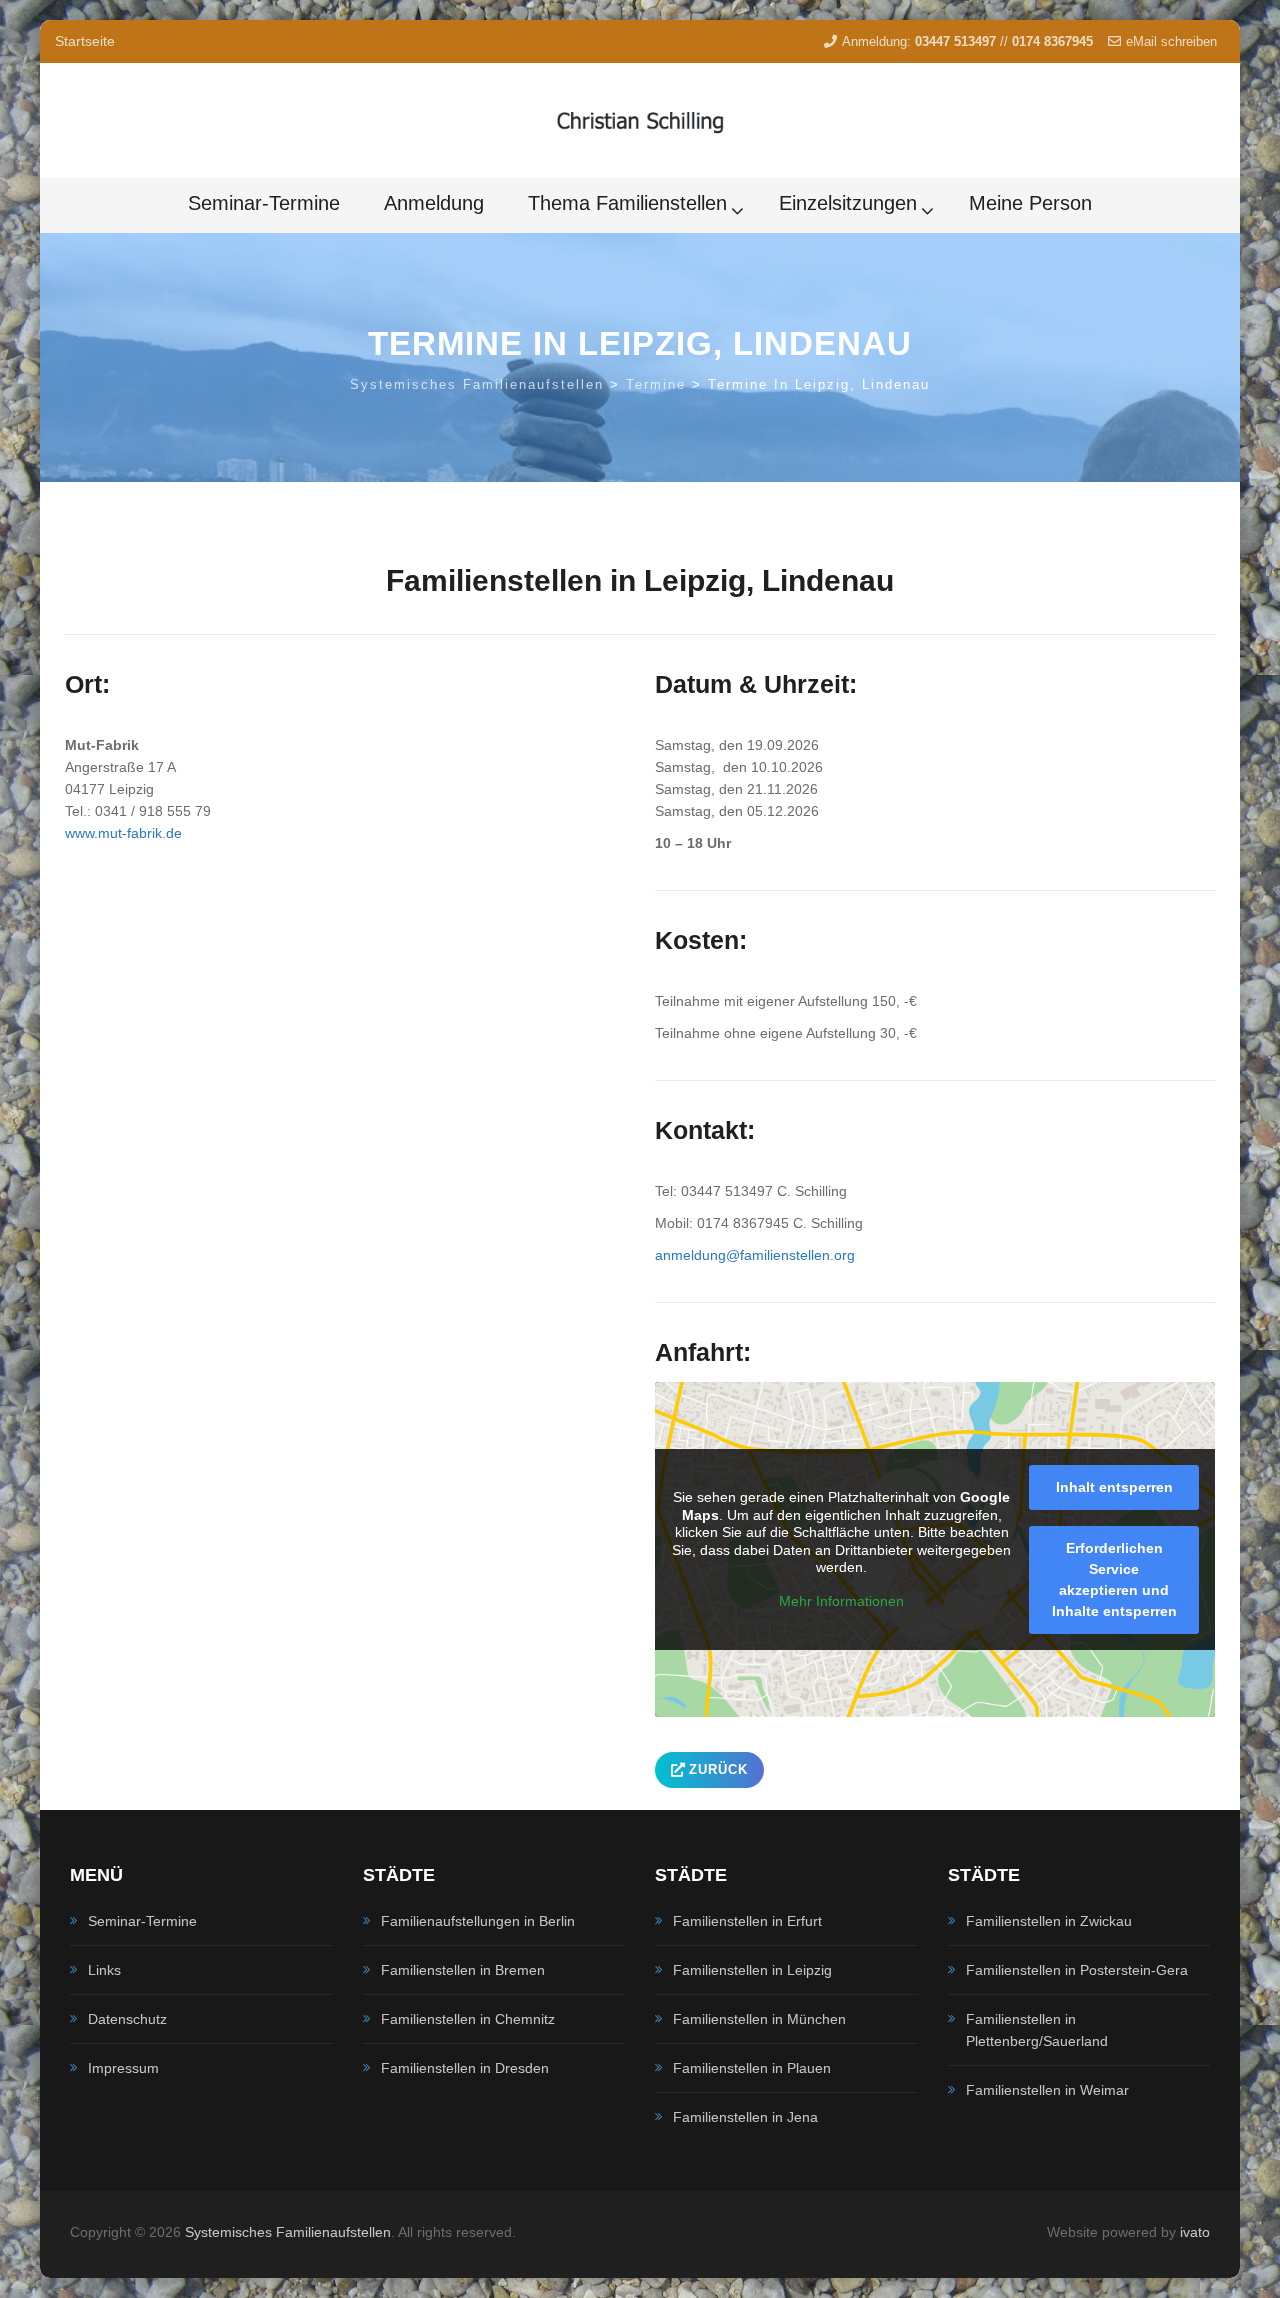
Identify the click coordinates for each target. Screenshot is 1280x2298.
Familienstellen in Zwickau (1049, 1921)
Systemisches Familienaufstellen (288, 2232)
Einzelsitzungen (848, 203)
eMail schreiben (1171, 41)
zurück (718, 1770)
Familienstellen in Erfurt (747, 1921)
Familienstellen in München (759, 2019)
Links (104, 1970)
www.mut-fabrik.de (123, 833)
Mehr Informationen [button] (841, 1601)
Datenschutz (127, 2019)
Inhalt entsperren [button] (1114, 1487)
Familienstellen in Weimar (1047, 2090)
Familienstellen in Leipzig (752, 1970)
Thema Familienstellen (627, 203)
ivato (1195, 2232)
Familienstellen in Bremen (463, 1970)
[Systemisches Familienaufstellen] (640, 121)
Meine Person (1030, 203)
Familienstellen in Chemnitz (468, 2019)
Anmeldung (434, 203)
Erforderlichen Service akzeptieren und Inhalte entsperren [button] (1114, 1579)
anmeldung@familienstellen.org (755, 1255)
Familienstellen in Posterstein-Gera (1077, 1970)
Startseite (85, 41)
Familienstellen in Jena (745, 2117)
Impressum (123, 2068)
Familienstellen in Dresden (465, 2068)
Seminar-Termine (264, 203)
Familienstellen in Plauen (752, 2068)
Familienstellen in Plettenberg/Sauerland (1037, 2030)
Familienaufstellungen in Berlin (478, 1921)
